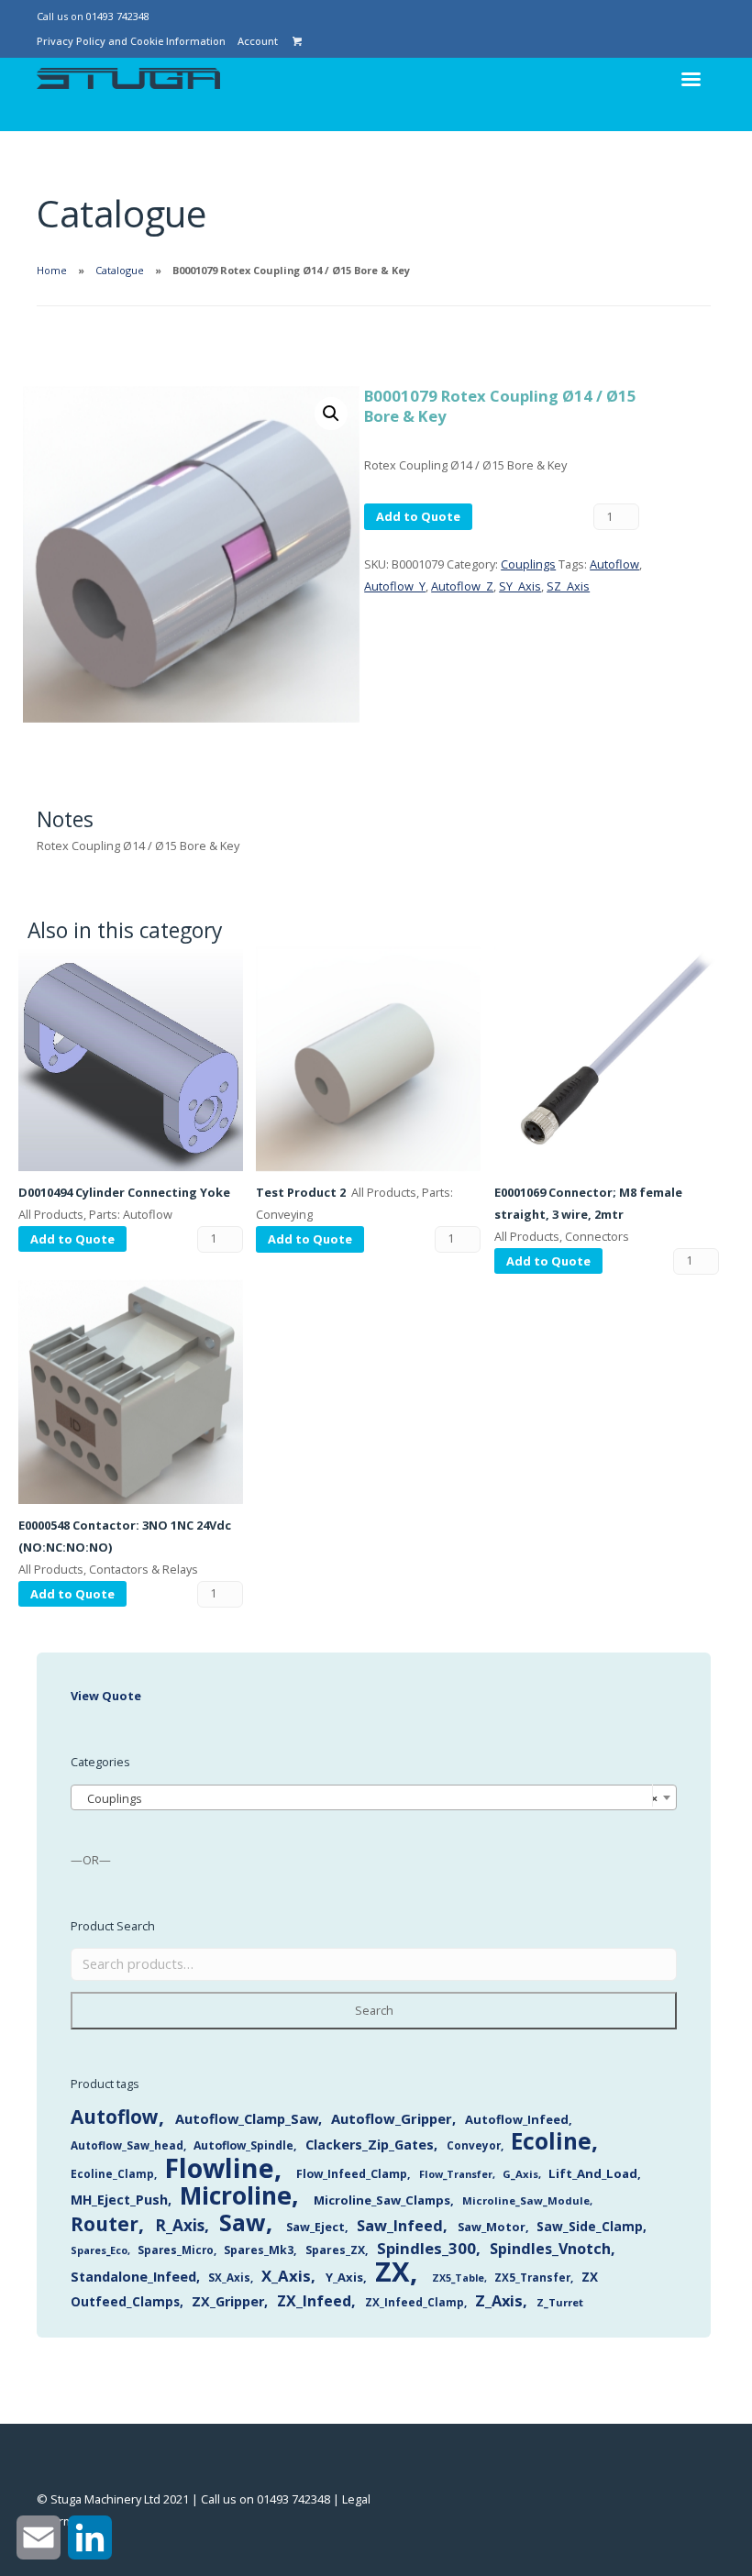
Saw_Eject (315, 2227)
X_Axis (286, 2276)
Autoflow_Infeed (517, 2119)
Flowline (219, 2167)
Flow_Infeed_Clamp (352, 2174)
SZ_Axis (568, 586)
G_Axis (520, 2174)
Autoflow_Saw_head (127, 2145)
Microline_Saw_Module (526, 2200)
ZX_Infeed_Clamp (415, 2302)
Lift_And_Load (593, 2173)
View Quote (106, 1696)
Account (258, 41)
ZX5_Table (458, 2278)
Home (52, 270)
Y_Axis (344, 2277)
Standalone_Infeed (133, 2277)
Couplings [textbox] (369, 1798)
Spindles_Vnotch (550, 2249)
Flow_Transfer (456, 2174)
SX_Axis (229, 2277)
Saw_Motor (492, 2227)
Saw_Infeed (400, 2226)
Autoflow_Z (462, 586)
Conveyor (474, 2145)
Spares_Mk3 (259, 2250)
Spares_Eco (99, 2250)
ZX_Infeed (314, 2301)
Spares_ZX (335, 2250)
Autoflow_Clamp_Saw (247, 2118)
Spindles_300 (426, 2248)
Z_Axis (499, 2300)
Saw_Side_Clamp (590, 2226)
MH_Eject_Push (119, 2200)
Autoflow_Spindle (243, 2145)
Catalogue (120, 270)
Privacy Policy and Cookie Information (131, 41)
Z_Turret (560, 2302)
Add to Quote (418, 516)
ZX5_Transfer (532, 2277)
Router (105, 2224)
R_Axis (180, 2225)
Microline (236, 2195)
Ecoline (551, 2141)
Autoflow (614, 564)
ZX (393, 2272)
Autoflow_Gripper (392, 2118)
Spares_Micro (176, 2250)
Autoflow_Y (395, 586)
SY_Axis (520, 586)
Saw (243, 2222)
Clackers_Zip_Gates (370, 2145)
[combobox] (374, 1797)
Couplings (528, 564)
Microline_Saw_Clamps (382, 2200)
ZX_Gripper (228, 2301)
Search (374, 2010)
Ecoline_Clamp (112, 2174)
